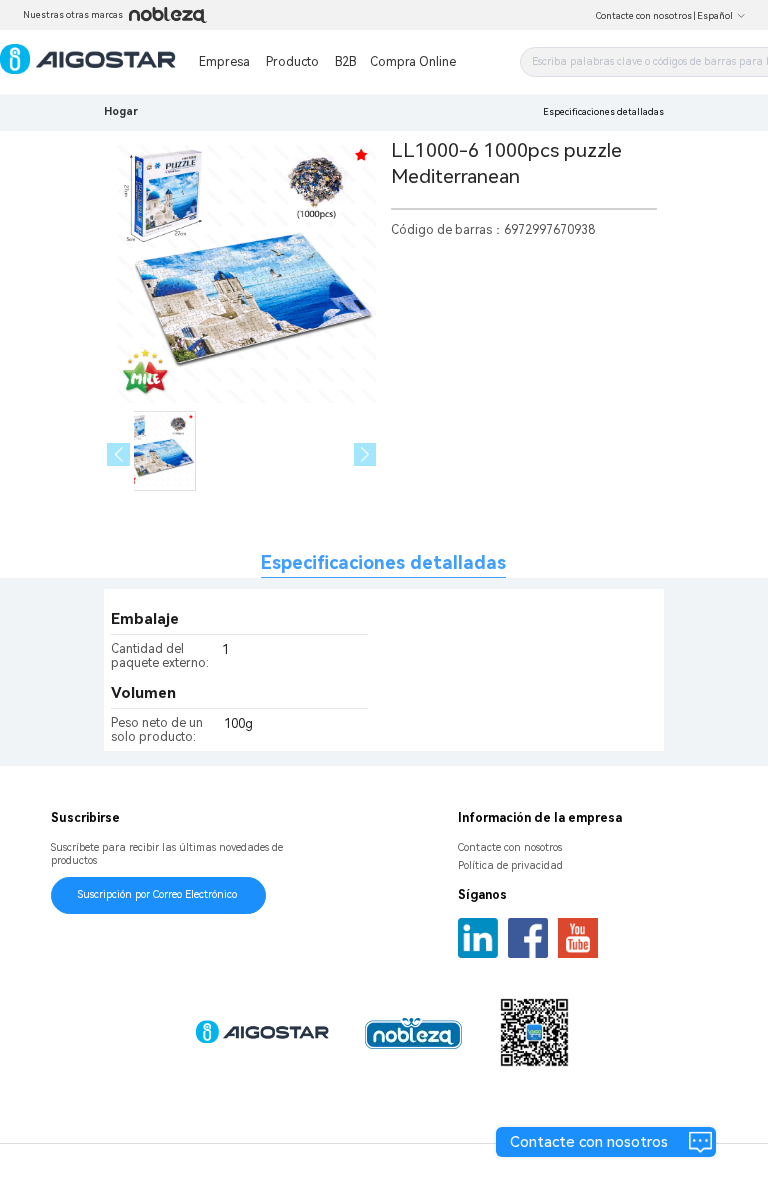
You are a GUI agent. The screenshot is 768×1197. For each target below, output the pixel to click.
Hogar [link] (121, 111)
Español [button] (715, 16)
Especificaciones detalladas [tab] (383, 562)
